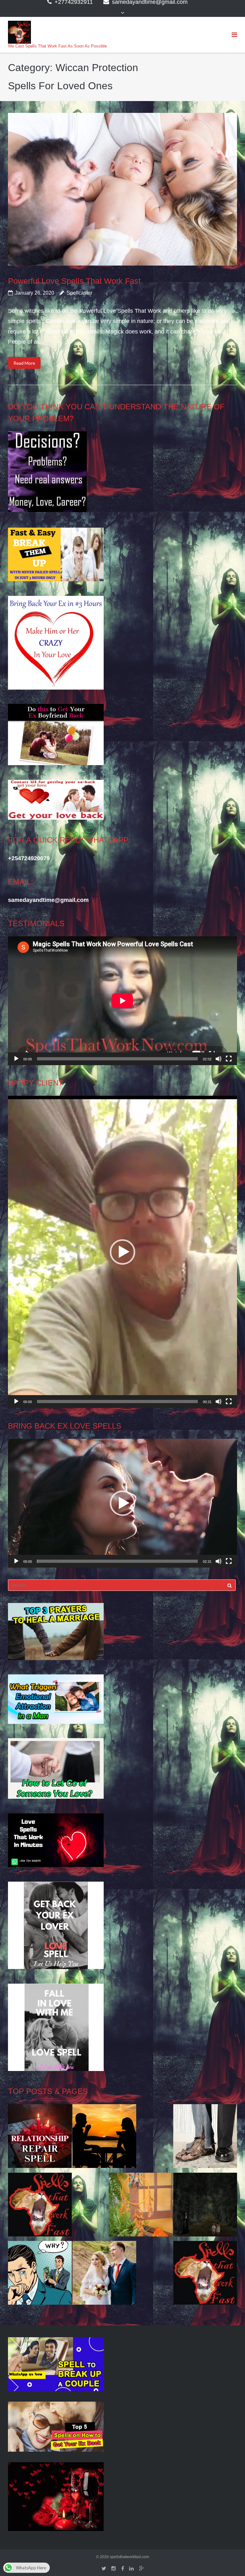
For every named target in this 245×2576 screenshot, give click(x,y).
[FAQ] (205, 2275)
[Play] (16, 1059)
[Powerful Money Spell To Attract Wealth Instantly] (205, 2138)
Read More (24, 363)
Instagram (114, 2569)
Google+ (141, 2569)
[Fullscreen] (229, 1059)
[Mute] (219, 1059)
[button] (122, 1252)
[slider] (117, 1401)
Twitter (104, 2569)
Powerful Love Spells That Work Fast (74, 281)
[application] (122, 1001)
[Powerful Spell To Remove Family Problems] (104, 2138)
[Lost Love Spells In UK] (104, 2275)
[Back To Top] (229, 2561)
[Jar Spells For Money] (40, 2206)
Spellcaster (79, 293)
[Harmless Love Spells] (205, 2206)
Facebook (123, 2569)
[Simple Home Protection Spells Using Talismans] (141, 2206)
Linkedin (131, 2569)
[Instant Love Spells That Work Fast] (40, 2138)
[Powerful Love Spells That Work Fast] (122, 189)
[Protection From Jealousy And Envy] (40, 2275)
